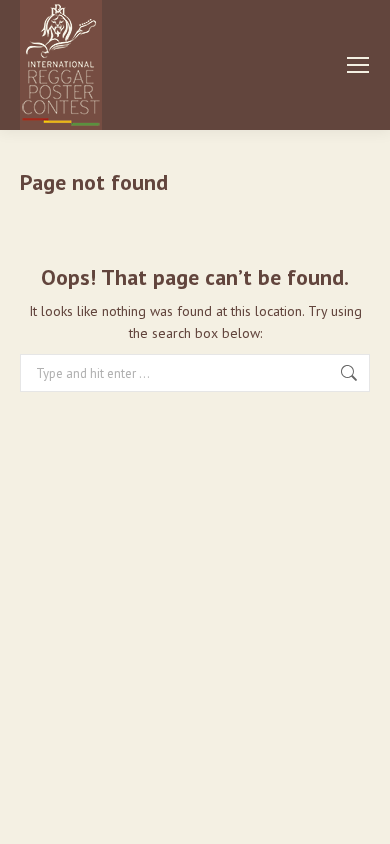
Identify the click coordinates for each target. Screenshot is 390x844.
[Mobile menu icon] (358, 65)
